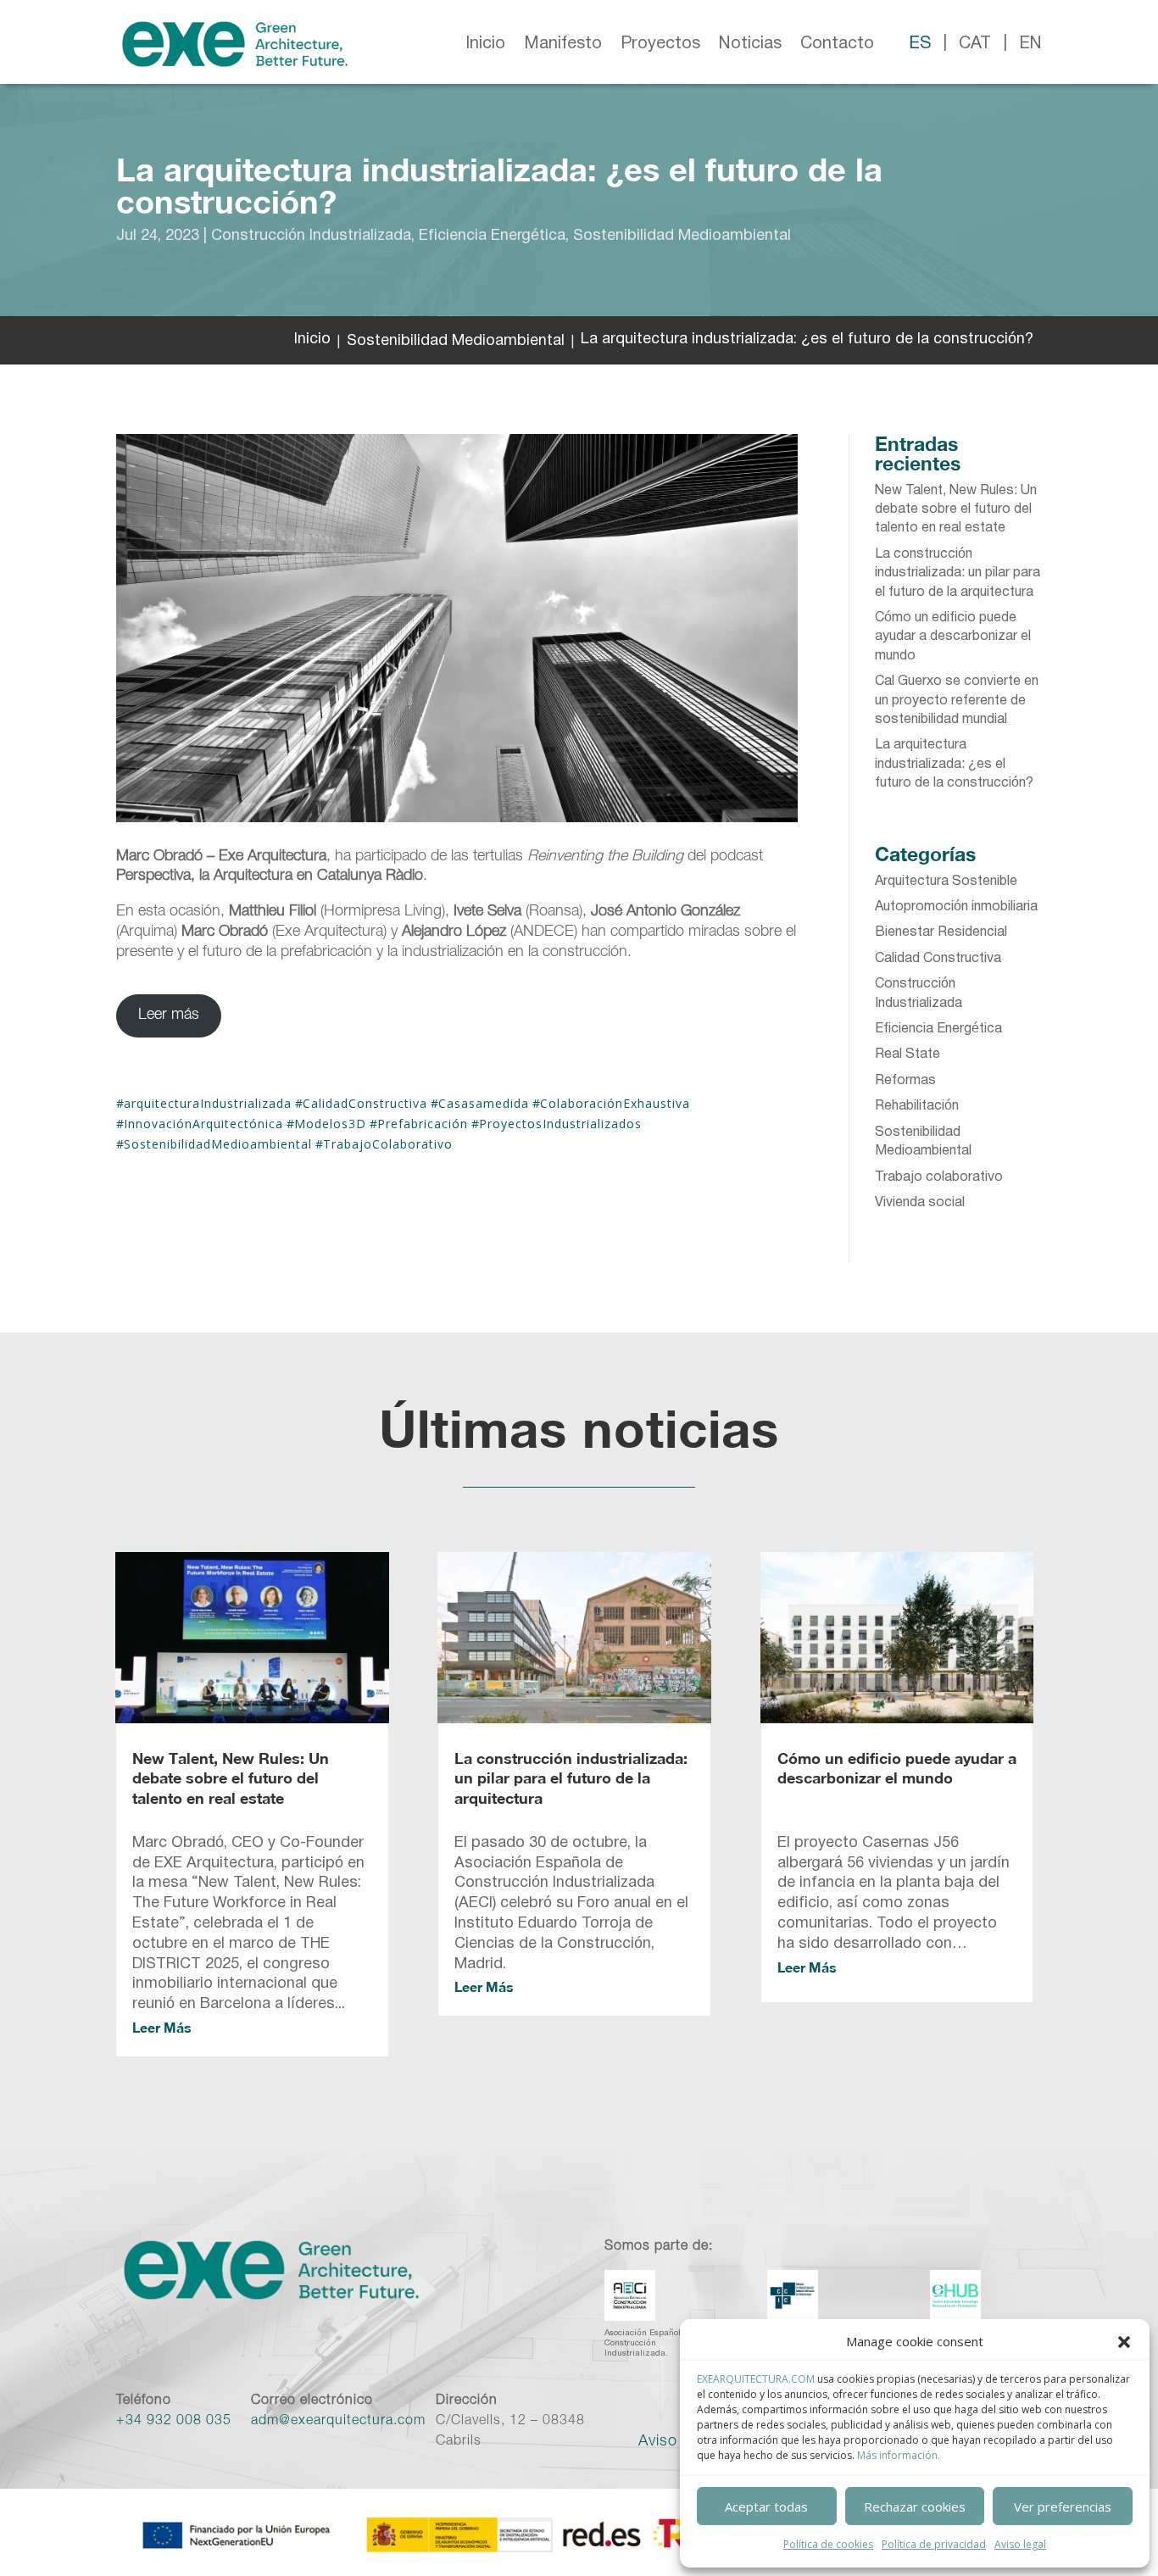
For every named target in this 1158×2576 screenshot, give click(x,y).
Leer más (169, 1015)
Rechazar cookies (915, 2506)
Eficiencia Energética (492, 236)
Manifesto (563, 44)
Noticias (750, 44)
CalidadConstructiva (365, 1103)
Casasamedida (484, 1103)
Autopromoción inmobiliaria (956, 907)
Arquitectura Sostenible (946, 882)
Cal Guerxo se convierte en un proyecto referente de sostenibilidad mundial (957, 701)
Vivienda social (920, 1203)
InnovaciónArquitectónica (203, 1124)
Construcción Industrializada (311, 236)
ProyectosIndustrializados (560, 1124)
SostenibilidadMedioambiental (218, 1144)
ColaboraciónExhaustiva (615, 1103)
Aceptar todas (766, 2506)
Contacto (837, 44)
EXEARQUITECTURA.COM (756, 2379)
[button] (1124, 2342)
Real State (907, 1054)
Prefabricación (423, 1124)
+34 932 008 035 (174, 2422)
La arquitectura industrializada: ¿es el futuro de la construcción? (954, 764)
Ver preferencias (1063, 2506)
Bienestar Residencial (941, 932)
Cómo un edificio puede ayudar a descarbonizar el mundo (953, 637)
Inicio (485, 44)
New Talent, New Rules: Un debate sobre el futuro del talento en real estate (956, 510)
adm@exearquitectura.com (338, 2422)
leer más (162, 2027)
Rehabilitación (917, 1106)
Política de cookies (828, 2544)
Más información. (899, 2455)
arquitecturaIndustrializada (208, 1103)
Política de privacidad (934, 2544)
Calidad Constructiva (938, 959)
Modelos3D (330, 1124)
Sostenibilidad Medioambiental (682, 236)
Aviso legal (1020, 2544)
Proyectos (660, 44)
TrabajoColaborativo (388, 1144)
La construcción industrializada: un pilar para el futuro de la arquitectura (958, 573)
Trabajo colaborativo (939, 1177)
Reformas (905, 1081)
